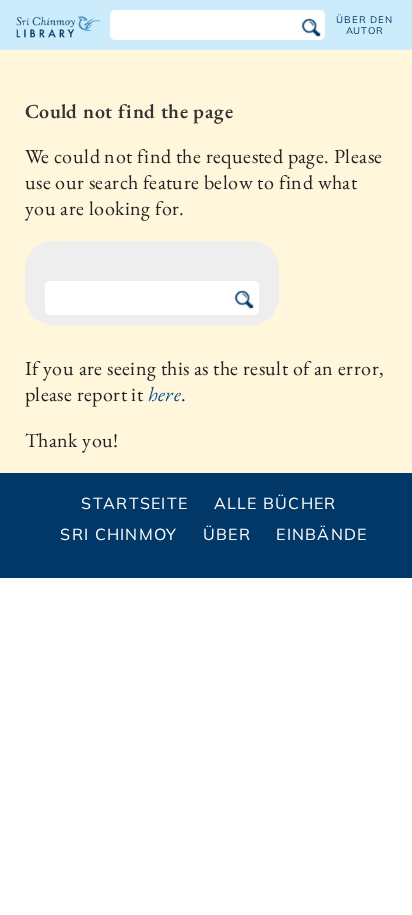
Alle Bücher (275, 503)
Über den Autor (364, 24)
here (165, 394)
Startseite (134, 503)
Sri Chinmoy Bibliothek (58, 44)
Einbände (321, 534)
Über (227, 534)
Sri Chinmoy (118, 534)
